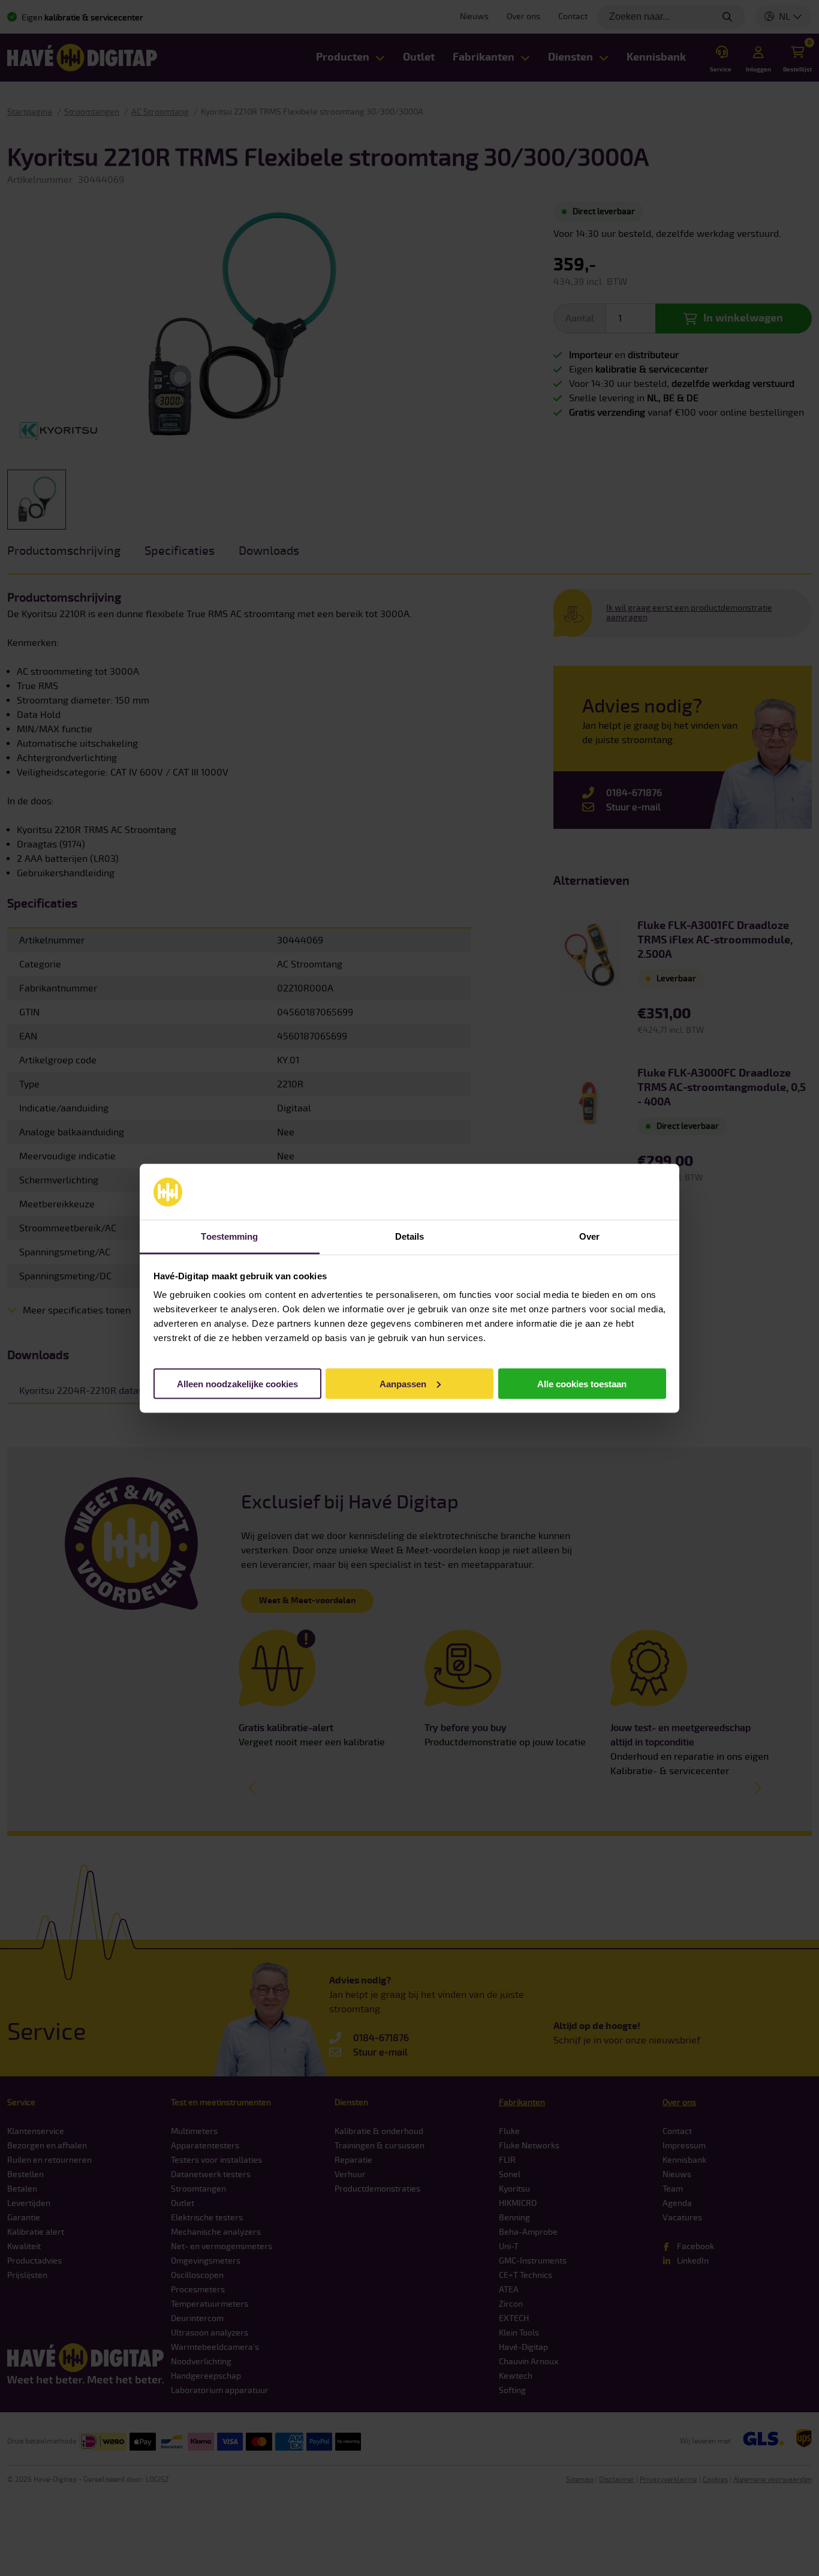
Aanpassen (403, 1383)
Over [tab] (589, 1236)
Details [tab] (410, 1236)
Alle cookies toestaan (582, 1383)
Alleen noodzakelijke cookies (237, 1383)
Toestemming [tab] (229, 1236)
